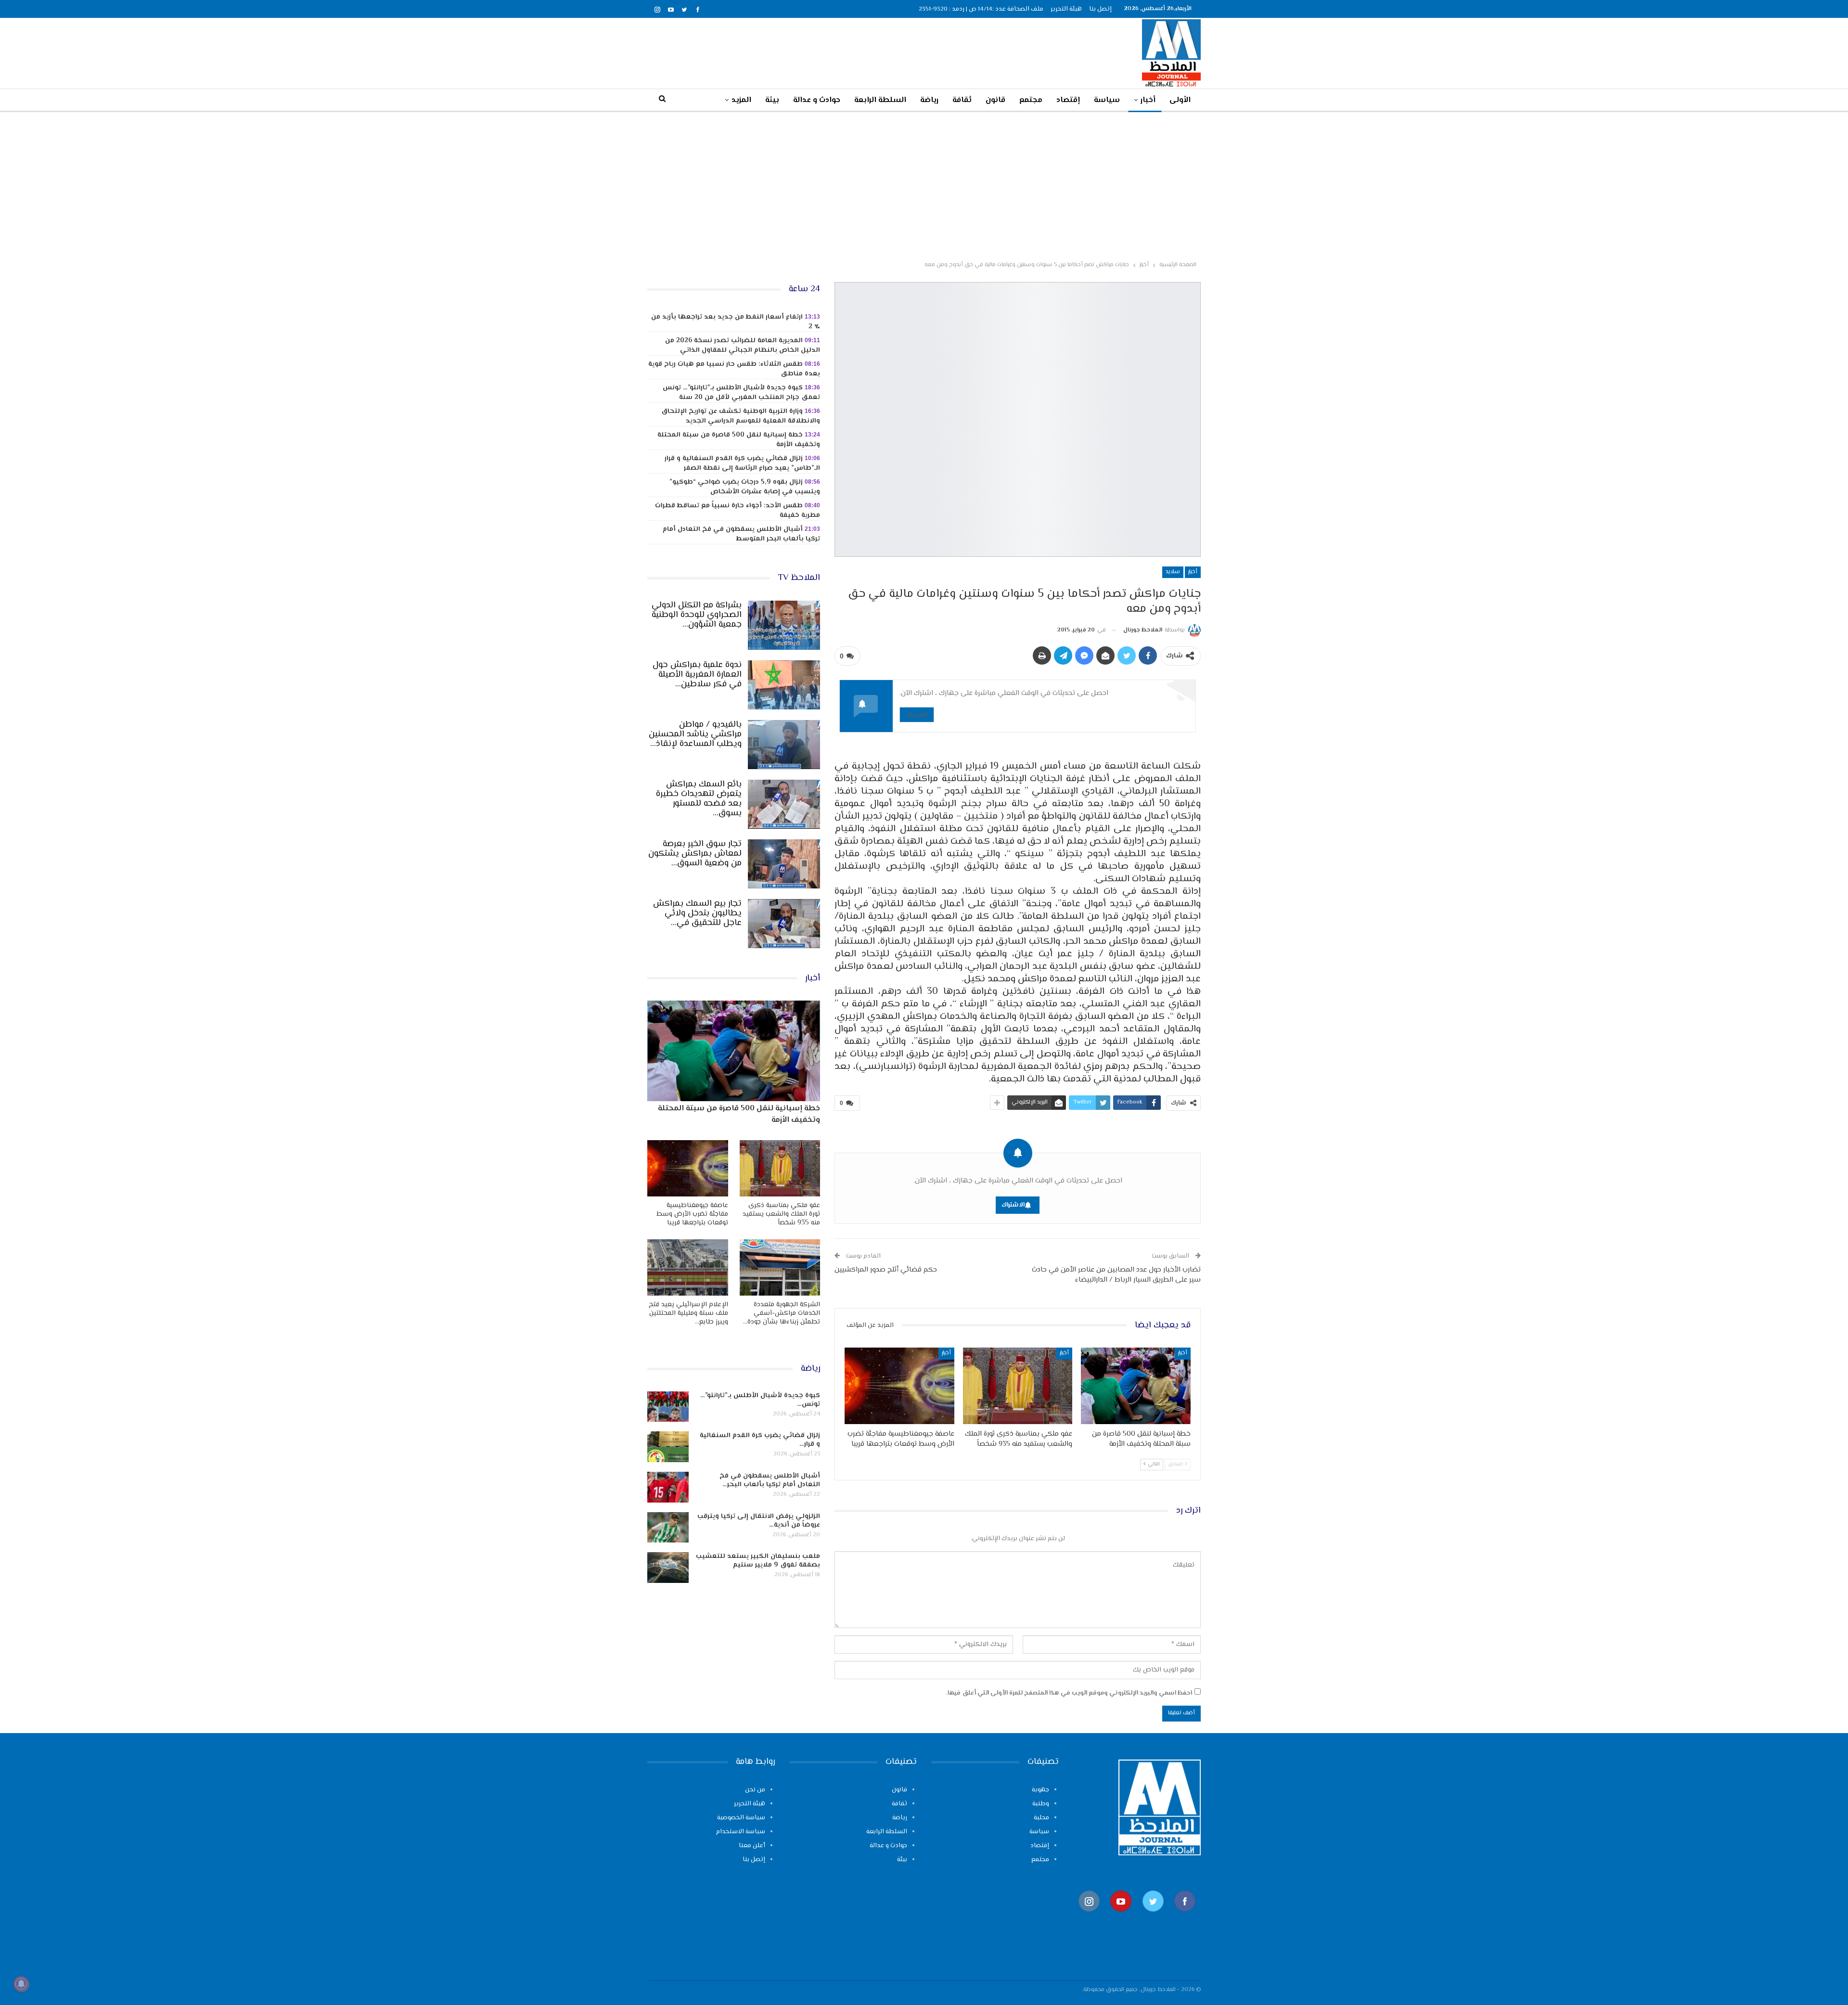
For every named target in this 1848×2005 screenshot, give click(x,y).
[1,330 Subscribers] (1121, 1917)
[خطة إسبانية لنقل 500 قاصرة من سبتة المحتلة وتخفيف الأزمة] (1136, 1386)
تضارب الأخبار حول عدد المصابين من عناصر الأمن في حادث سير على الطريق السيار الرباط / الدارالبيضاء (1116, 1275)
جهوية (1040, 1790)
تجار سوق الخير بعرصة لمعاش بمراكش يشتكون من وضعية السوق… (695, 854)
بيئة (772, 100)
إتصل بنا (1100, 9)
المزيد (741, 100)
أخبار (1148, 100)
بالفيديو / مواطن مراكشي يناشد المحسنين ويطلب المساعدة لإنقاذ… (695, 734)
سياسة (1107, 100)
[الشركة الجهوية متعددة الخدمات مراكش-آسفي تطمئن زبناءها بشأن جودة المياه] (780, 1267)
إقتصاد (1068, 100)
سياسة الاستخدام (741, 1832)
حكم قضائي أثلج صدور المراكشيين (886, 1270)
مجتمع (1031, 100)
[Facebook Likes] (1185, 1917)
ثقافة (962, 100)
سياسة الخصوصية (741, 1818)
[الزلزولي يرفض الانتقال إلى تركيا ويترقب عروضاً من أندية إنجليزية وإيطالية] (668, 1528)
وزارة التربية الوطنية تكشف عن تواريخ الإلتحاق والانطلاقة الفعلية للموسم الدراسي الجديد (741, 416)
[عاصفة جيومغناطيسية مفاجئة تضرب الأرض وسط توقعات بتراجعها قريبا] (899, 1386)
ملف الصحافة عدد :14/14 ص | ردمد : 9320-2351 (981, 9)
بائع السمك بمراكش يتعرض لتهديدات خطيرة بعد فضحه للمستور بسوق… (699, 799)
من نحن (755, 1790)
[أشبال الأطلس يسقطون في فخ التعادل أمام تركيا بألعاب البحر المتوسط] (668, 1487)
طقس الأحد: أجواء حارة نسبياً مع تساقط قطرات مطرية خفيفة (738, 511)
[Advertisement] (924, 184)
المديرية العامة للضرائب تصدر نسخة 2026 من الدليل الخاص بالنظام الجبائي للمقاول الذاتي (743, 346)
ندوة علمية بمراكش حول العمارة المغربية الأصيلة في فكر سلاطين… (697, 675)
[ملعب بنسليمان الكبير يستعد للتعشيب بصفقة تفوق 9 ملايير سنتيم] (668, 1568)
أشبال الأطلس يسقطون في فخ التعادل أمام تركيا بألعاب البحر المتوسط (741, 534)
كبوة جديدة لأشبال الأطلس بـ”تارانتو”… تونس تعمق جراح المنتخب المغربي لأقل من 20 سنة (741, 393)
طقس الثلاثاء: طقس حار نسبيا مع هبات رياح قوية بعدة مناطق (734, 369)
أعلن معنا (752, 1846)
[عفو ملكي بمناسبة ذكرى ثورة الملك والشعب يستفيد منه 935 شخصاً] (1018, 1386)
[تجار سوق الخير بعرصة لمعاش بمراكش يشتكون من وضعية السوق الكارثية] (784, 864)
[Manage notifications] (21, 1984)
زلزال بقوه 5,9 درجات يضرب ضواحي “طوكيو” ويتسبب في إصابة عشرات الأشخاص (745, 487)
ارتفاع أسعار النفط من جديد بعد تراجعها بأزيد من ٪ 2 (736, 322)
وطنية (1041, 1804)
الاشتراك (917, 714)
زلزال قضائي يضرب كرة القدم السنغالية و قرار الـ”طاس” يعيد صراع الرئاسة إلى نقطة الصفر (742, 463)
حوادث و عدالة (817, 100)
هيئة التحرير (1066, 9)
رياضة (929, 100)
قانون (995, 100)
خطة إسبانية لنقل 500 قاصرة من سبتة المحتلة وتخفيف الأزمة (739, 440)
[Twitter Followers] (1153, 1917)
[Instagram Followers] (1089, 1917)
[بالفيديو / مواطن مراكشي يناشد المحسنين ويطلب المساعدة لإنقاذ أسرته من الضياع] (784, 745)
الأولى (1180, 100)
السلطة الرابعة (880, 100)
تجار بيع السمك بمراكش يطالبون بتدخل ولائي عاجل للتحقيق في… (697, 913)
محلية (1041, 1818)
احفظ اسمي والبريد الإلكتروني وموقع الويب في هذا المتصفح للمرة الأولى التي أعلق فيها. (1069, 1693)
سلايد (1173, 572)
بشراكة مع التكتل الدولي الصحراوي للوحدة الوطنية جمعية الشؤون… (697, 615)
